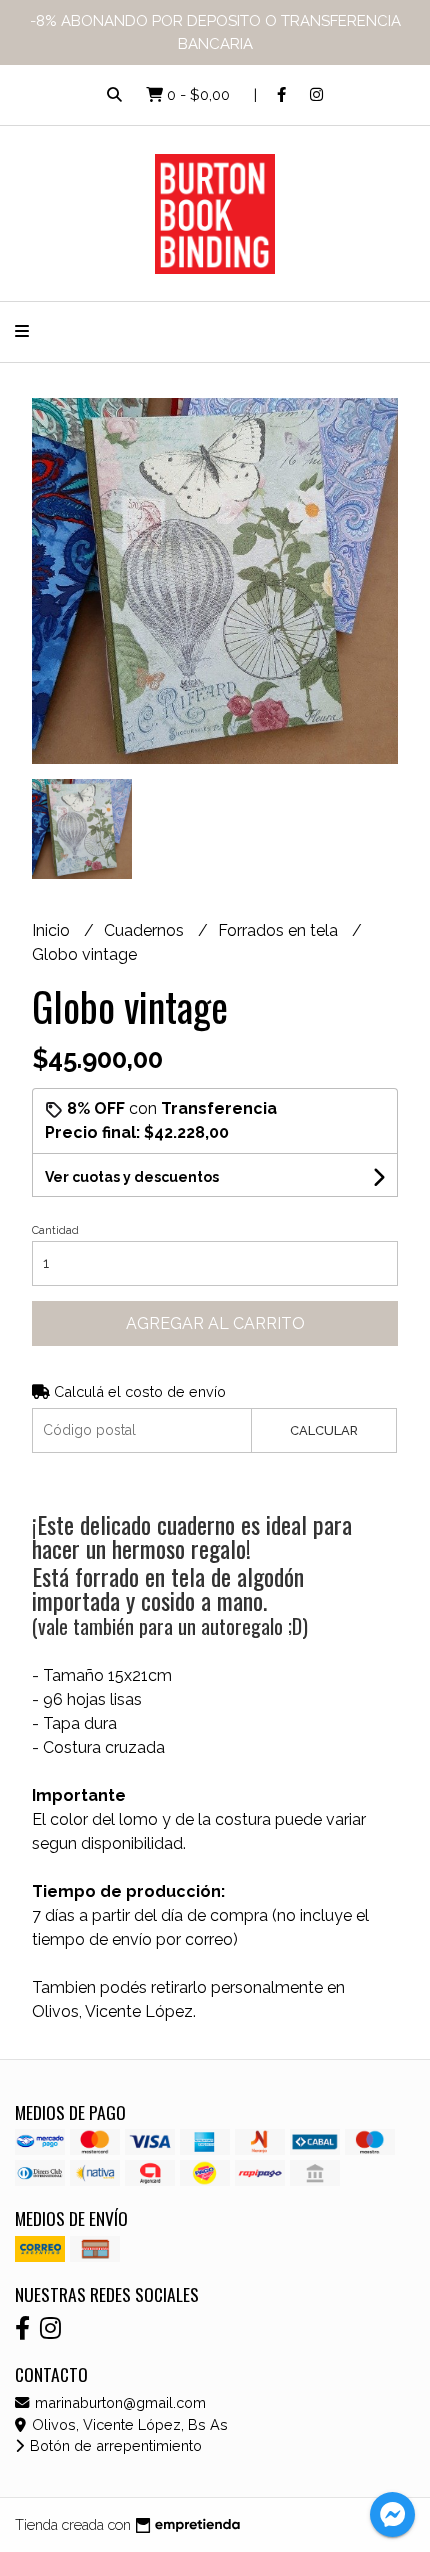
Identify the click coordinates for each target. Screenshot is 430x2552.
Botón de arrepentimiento (114, 2445)
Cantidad (55, 1230)
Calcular (324, 1430)
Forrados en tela (280, 930)
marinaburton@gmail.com (118, 2402)
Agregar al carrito (215, 1323)
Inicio (53, 930)
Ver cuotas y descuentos (132, 1177)
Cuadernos (146, 930)
